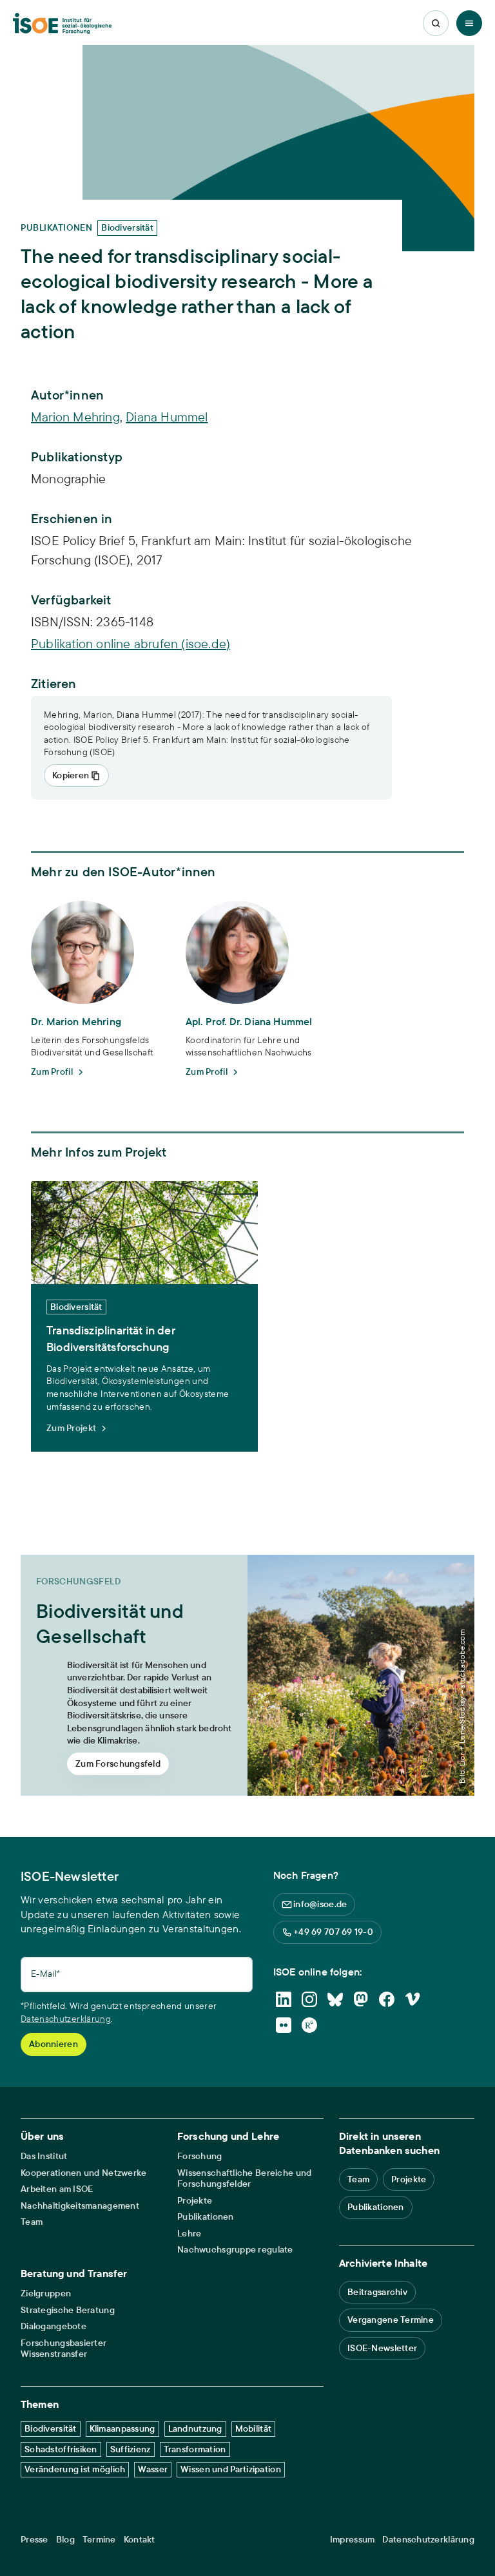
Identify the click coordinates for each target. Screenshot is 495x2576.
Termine (99, 2540)
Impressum (353, 2540)
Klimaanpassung (122, 2428)
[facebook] (387, 1999)
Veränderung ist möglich (75, 2469)
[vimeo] (412, 1999)
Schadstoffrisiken (61, 2449)
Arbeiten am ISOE (57, 2189)
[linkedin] (284, 1999)
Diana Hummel (167, 417)
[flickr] (284, 2025)
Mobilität (254, 2428)
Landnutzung (195, 2428)
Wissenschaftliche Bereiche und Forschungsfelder (244, 2179)
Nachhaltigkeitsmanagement (80, 2206)
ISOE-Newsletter (382, 2348)
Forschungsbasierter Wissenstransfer (63, 2349)
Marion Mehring (75, 417)
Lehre (189, 2234)
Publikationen (206, 2217)
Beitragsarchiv (377, 2292)
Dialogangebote (53, 2326)
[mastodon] (361, 1999)
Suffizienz (131, 2449)
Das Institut (44, 2156)
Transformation (195, 2449)
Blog (65, 2540)
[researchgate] (309, 2025)
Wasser (153, 2469)
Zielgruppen (46, 2293)
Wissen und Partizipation (231, 2469)
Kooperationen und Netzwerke (84, 2173)
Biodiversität (51, 2428)
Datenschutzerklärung (66, 2019)
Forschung (200, 2156)
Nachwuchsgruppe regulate (235, 2250)
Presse (34, 2540)
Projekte (195, 2201)
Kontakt (140, 2540)
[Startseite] (62, 24)
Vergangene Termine (391, 2320)
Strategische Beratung (68, 2310)
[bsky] (335, 1999)
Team (32, 2222)
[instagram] (309, 1999)
